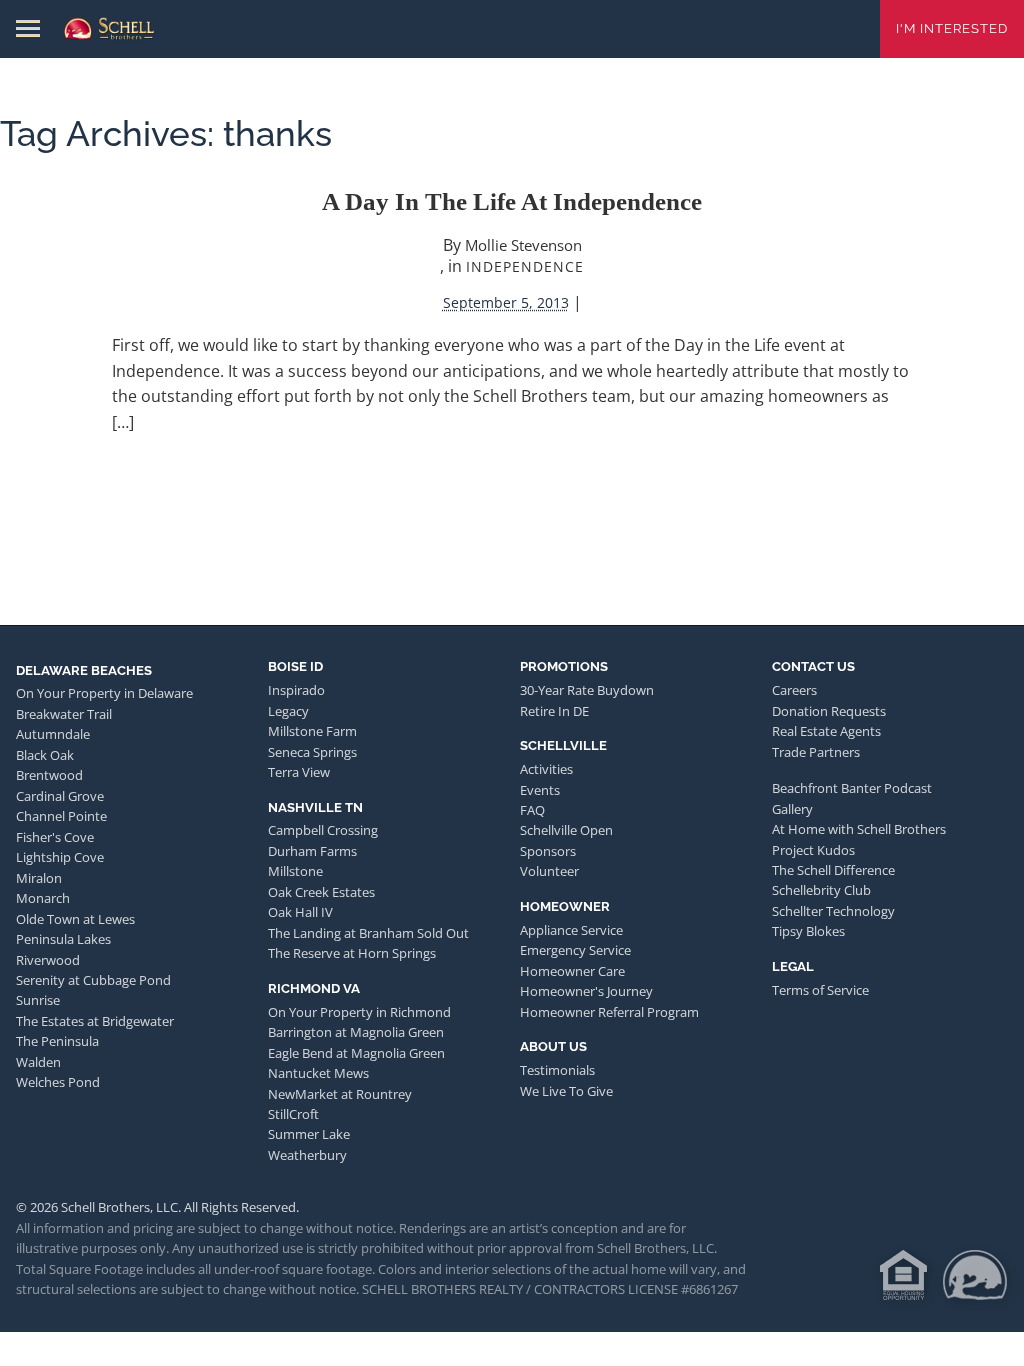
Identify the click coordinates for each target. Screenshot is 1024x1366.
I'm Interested (952, 28)
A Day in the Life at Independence (512, 201)
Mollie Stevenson (523, 245)
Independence (525, 266)
